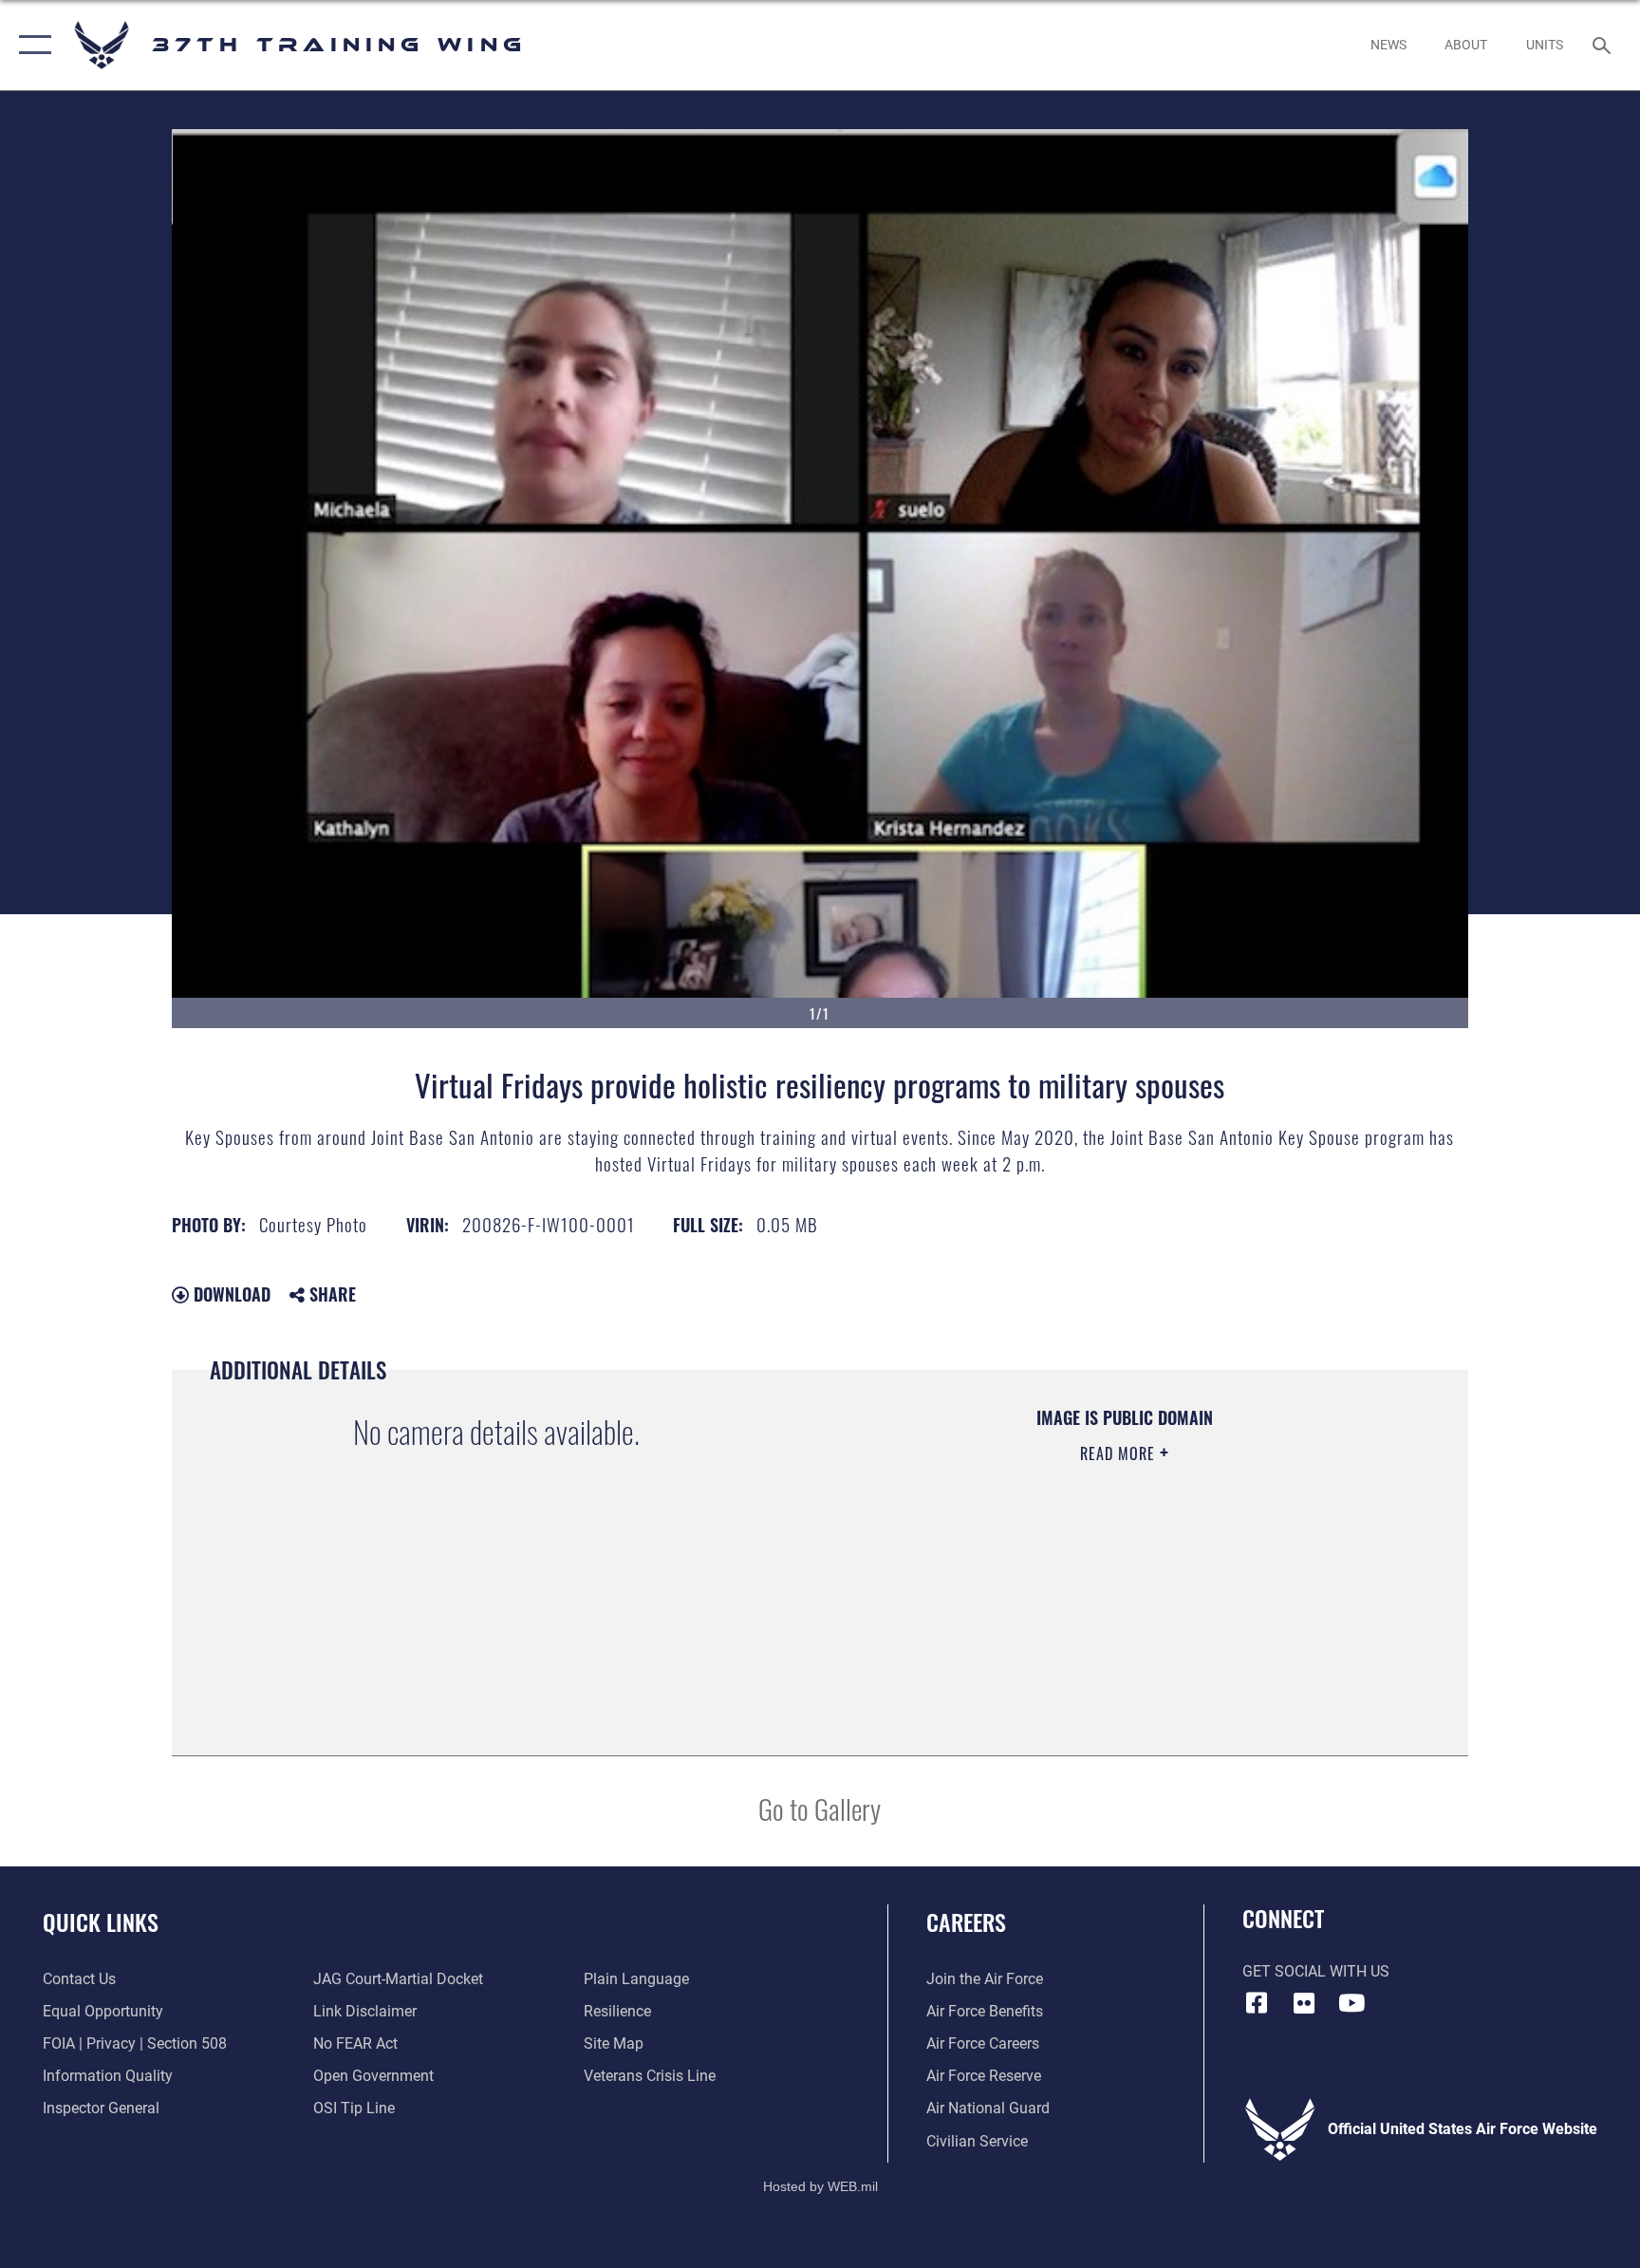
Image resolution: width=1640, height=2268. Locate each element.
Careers (966, 1921)
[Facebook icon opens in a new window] (1257, 2003)
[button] (31, 45)
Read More (1120, 1453)
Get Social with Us (1316, 1971)
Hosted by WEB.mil (820, 2186)
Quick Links (101, 1921)
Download (230, 1294)
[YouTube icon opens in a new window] (1351, 2003)
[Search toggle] (1604, 45)
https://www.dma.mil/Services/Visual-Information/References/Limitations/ (1071, 1574)
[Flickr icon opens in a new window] (1304, 2003)
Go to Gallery (820, 1808)
